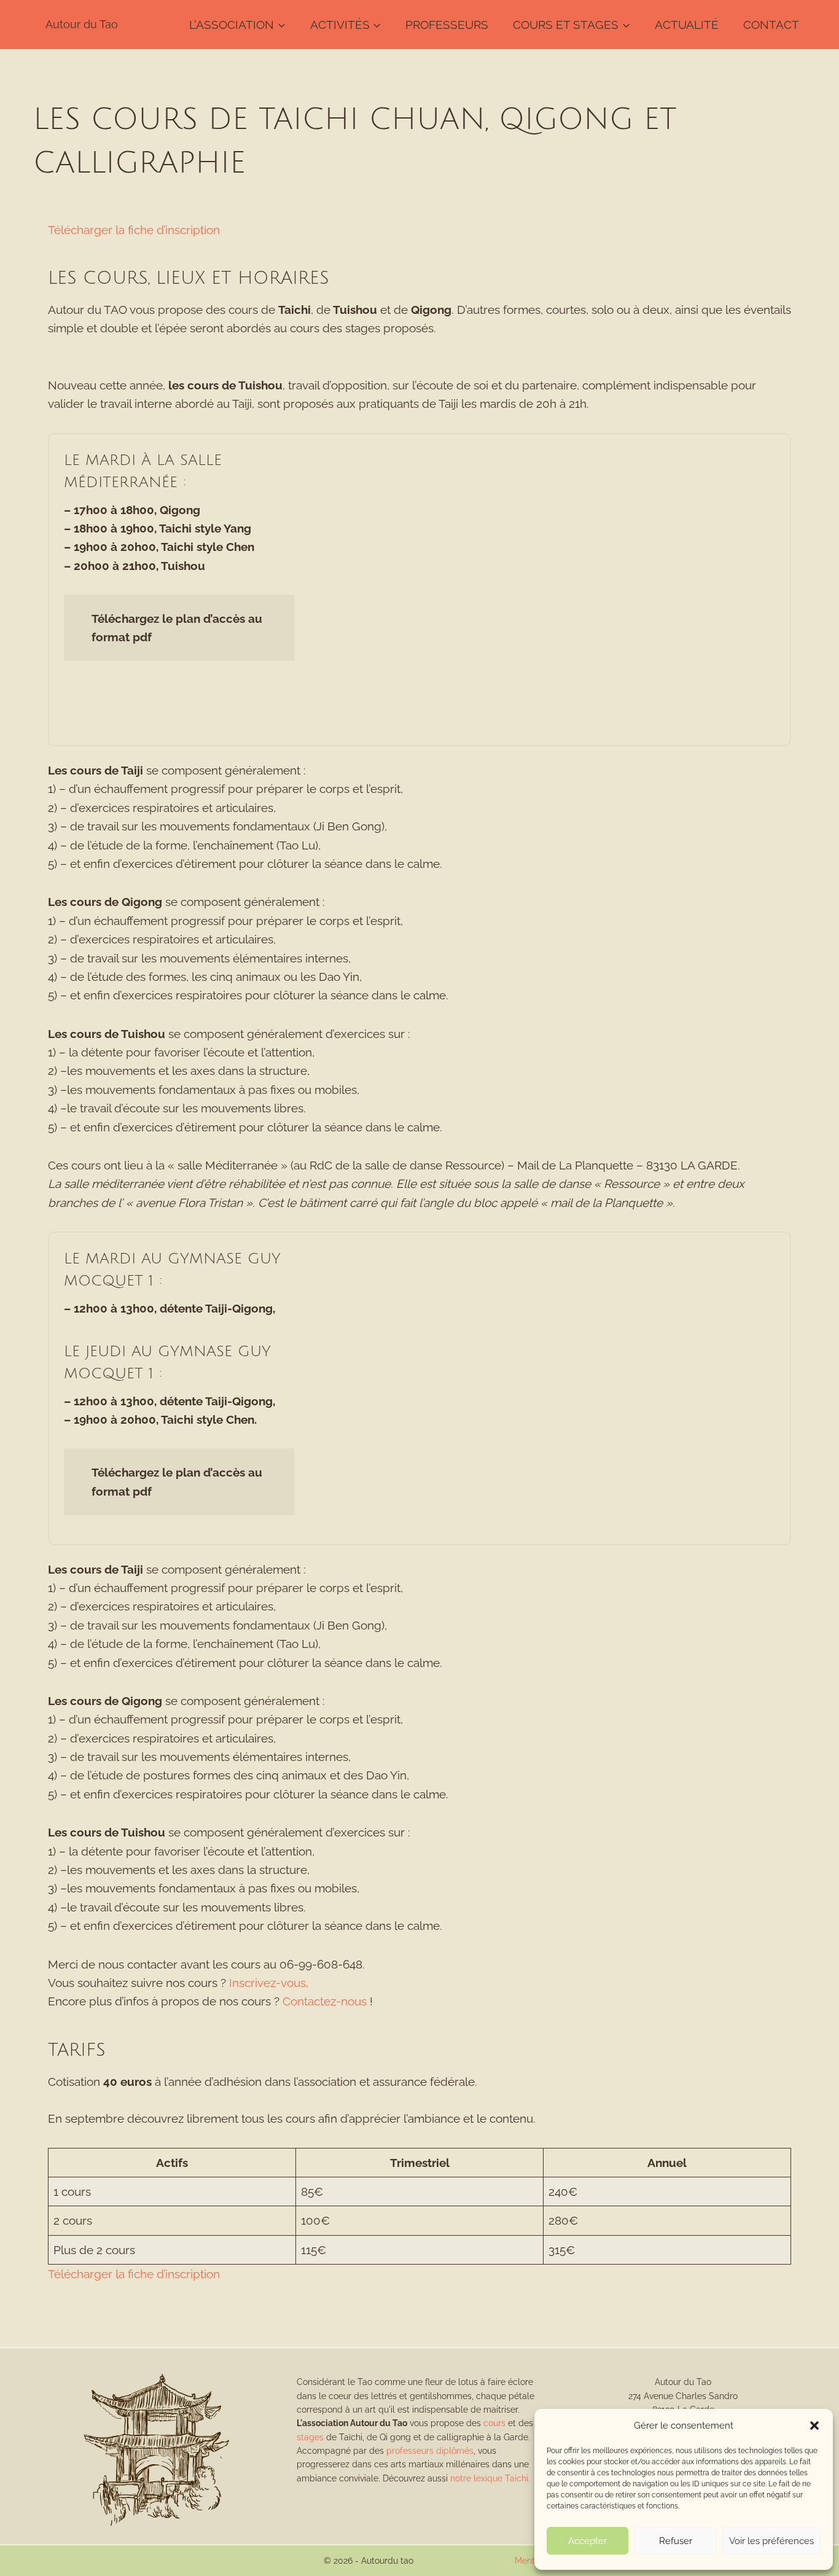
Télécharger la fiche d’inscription (134, 230)
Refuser (676, 2541)
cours (494, 2423)
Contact (771, 25)
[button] (814, 2426)
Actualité (687, 25)
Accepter (587, 2541)
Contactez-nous (325, 2001)
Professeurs (447, 25)
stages (310, 2437)
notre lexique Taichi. (490, 2478)
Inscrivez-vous (267, 1983)
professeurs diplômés (430, 2451)
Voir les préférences (771, 2541)
